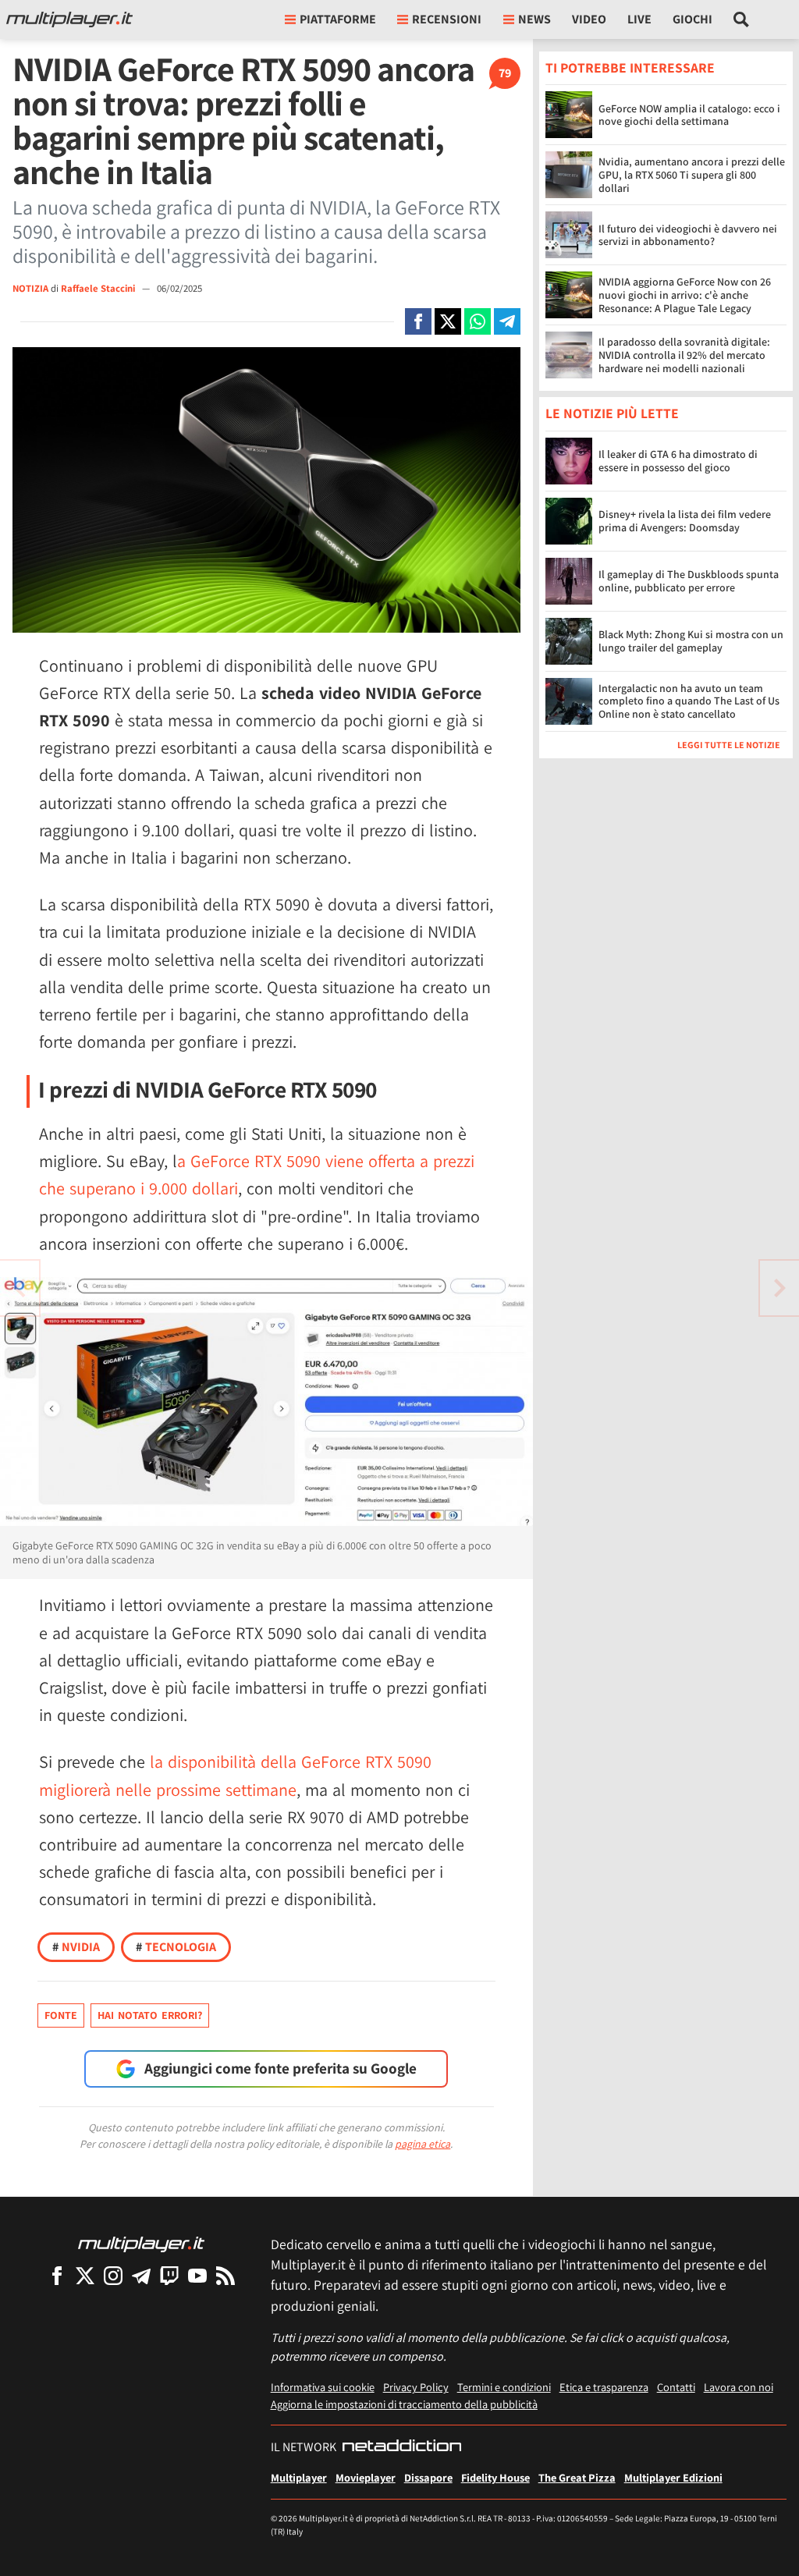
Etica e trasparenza (604, 2387)
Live (639, 19)
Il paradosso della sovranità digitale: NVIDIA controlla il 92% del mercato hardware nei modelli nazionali (684, 355)
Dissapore (428, 2477)
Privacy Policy (416, 2387)
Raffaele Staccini (99, 288)
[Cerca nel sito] (742, 20)
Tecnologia (176, 1947)
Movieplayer (366, 2477)
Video (589, 19)
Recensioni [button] (447, 19)
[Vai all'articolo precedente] (779, 1288)
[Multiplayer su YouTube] (197, 2275)
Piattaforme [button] (338, 19)
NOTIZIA (30, 288)
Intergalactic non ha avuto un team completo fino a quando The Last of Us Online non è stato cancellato (689, 701)
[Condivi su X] (448, 321)
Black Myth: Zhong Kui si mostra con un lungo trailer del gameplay (691, 641)
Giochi (692, 19)
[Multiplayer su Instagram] (113, 2275)
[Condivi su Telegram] (507, 321)
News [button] (534, 19)
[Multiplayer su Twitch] (169, 2275)
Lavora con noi (739, 2387)
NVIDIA (76, 1947)
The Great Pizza (577, 2477)
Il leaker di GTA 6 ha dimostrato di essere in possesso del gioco (678, 461)
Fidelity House (495, 2477)
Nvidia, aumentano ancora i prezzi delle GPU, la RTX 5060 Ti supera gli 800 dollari (692, 175)
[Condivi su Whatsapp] (478, 321)
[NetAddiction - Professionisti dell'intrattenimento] (402, 2447)
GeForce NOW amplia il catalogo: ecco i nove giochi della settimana (689, 115)
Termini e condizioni (504, 2387)
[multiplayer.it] (141, 2243)
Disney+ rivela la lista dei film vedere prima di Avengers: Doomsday (685, 521)
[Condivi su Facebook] (418, 321)
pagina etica (423, 2144)
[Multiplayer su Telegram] (141, 2275)
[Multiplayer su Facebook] (57, 2275)
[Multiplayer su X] (85, 2275)
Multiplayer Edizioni (673, 2477)
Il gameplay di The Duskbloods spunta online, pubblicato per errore (689, 581)
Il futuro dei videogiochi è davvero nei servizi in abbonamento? (688, 235)
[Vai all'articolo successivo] (20, 1288)
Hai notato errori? (150, 2015)
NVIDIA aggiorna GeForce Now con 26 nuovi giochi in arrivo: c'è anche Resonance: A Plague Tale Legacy (685, 295)
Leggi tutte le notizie (729, 745)
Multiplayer (299, 2477)
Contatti (676, 2387)
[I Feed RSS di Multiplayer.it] (225, 2275)
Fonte (61, 2015)
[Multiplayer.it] (69, 20)
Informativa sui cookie (323, 2387)
